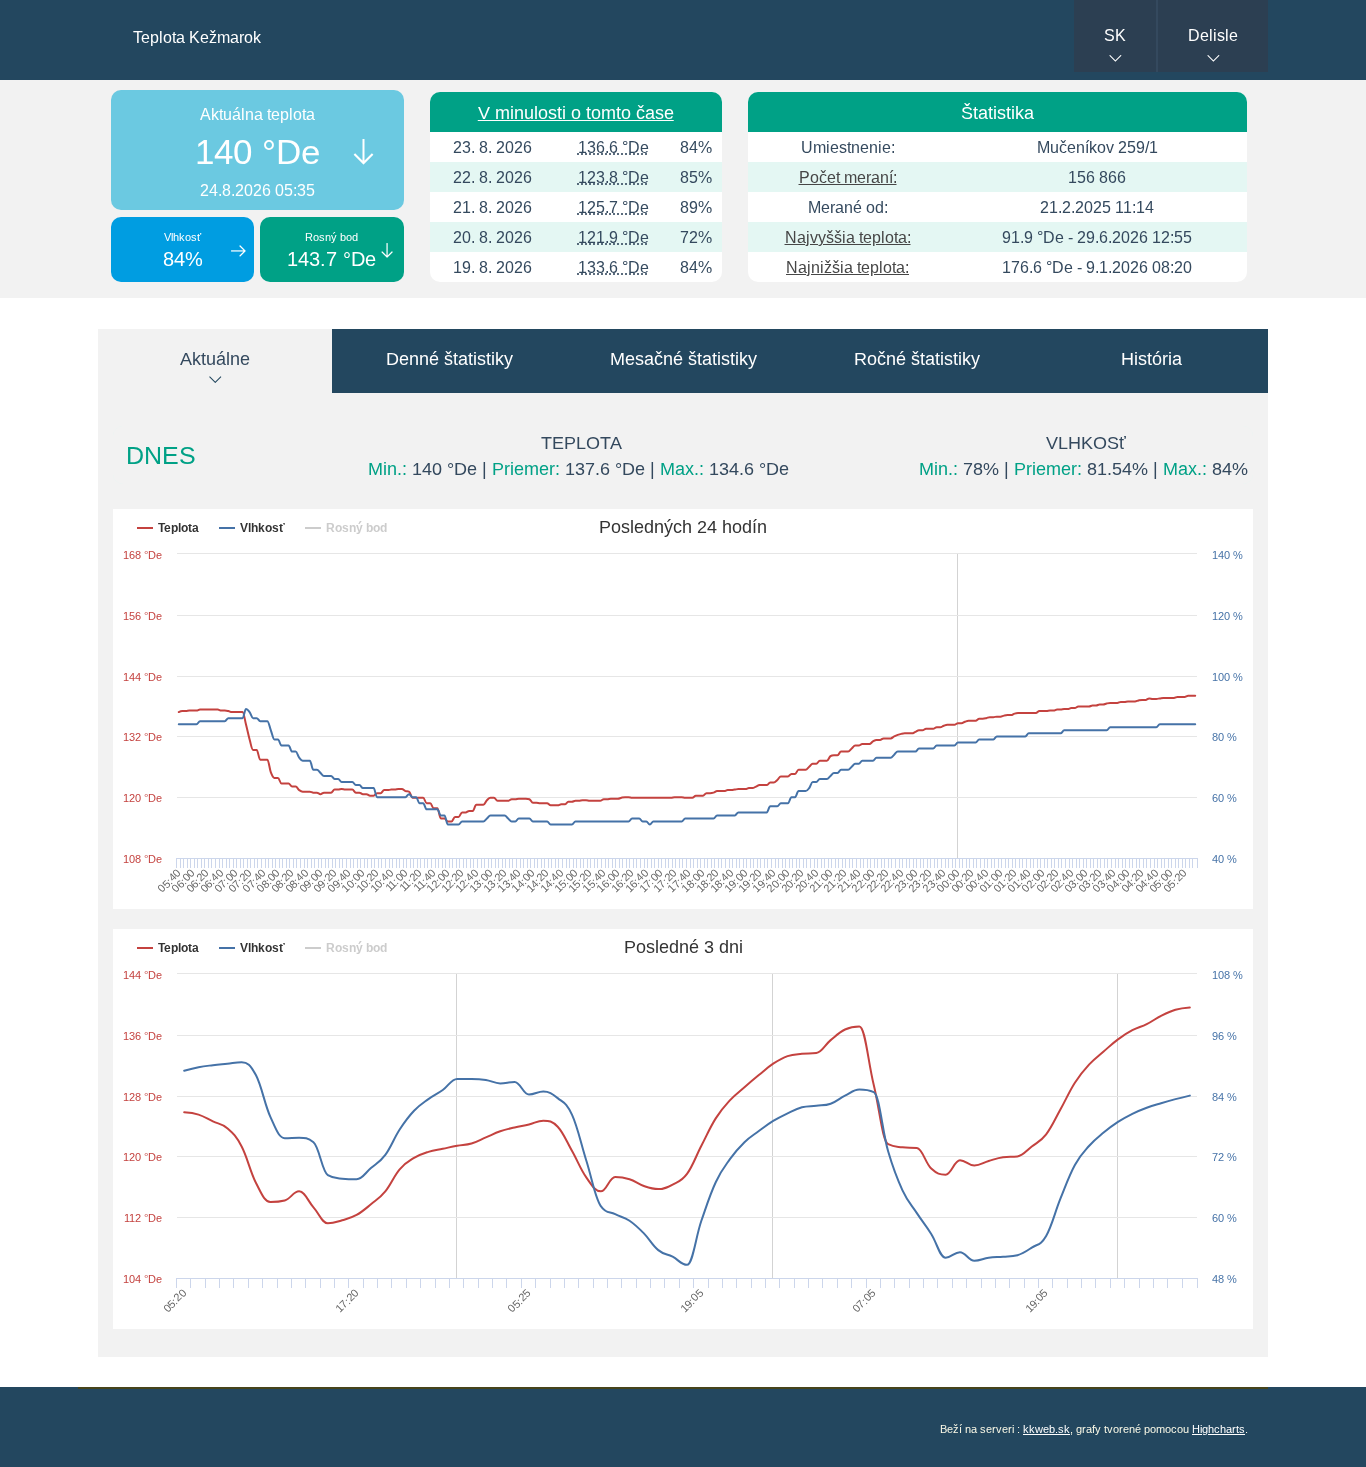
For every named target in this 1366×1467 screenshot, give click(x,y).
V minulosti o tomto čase (576, 113)
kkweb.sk (1046, 1429)
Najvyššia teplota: (848, 237)
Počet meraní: (848, 177)
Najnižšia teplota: (847, 267)
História (1151, 359)
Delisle (1213, 35)
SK (1115, 35)
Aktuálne (215, 359)
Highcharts (1218, 1429)
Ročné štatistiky (917, 359)
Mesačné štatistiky (683, 359)
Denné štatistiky (449, 359)
